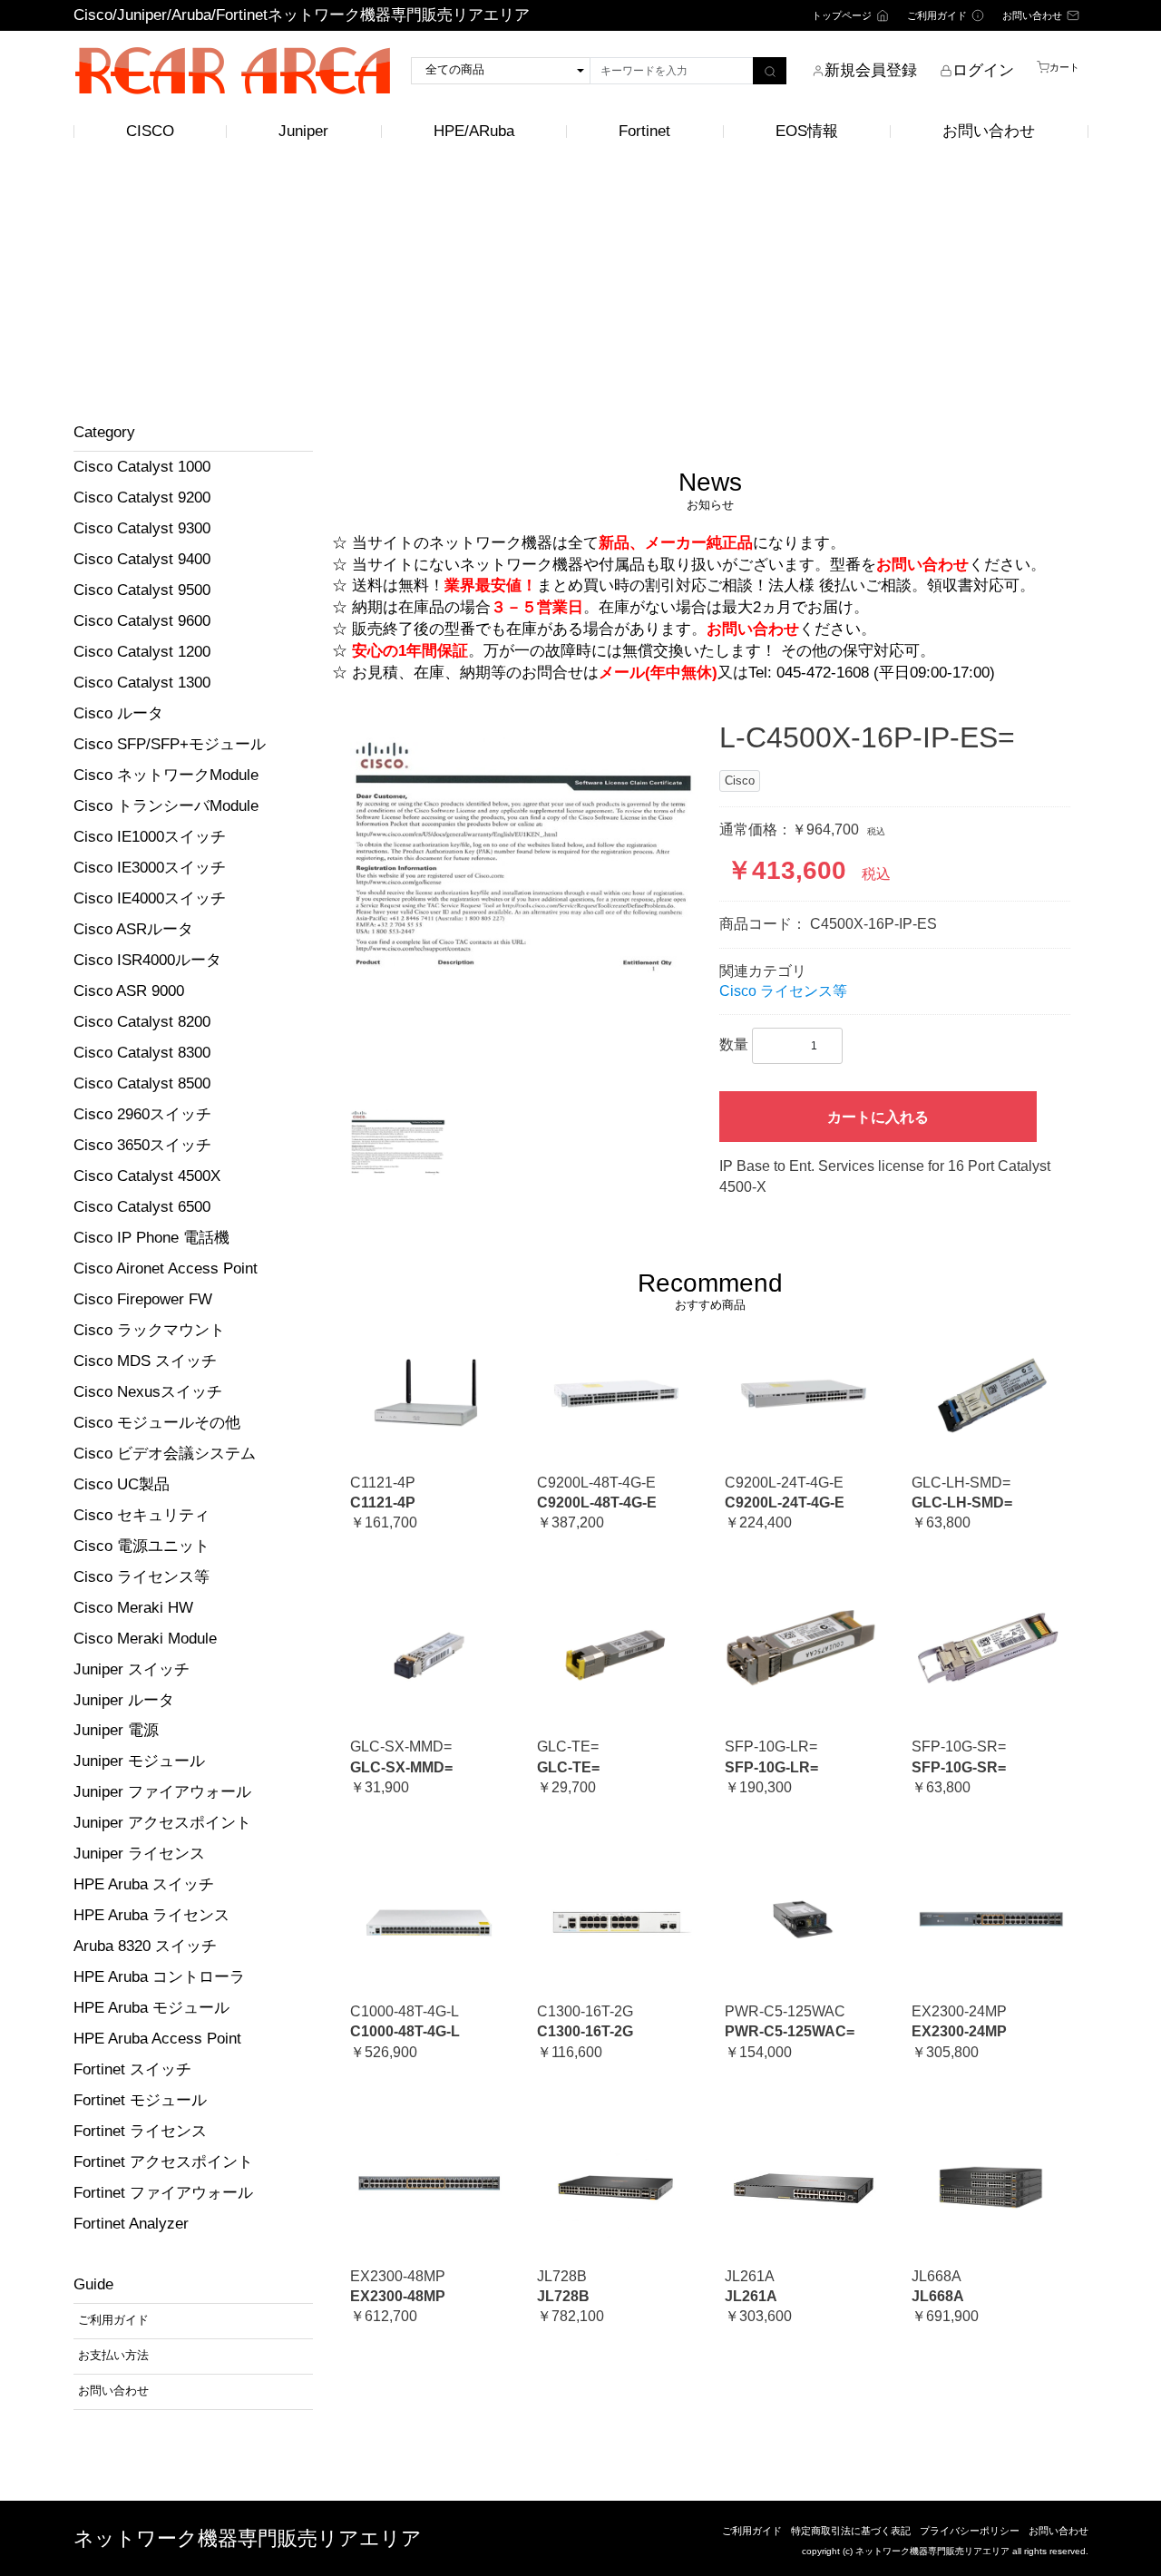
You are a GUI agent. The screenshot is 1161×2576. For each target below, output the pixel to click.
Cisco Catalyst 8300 (142, 1053)
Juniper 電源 (116, 1730)
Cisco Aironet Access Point (166, 1268)
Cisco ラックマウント (149, 1330)
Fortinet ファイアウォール (163, 2193)
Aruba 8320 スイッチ (145, 1946)
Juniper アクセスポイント (162, 1823)
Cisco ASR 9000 (129, 991)
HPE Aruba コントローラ (159, 1977)
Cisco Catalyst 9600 (142, 621)
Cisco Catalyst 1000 (142, 467)
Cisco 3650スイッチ (142, 1145)
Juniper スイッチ (132, 1669)
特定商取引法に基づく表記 (851, 2531)
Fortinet (644, 131)
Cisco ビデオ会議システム (165, 1454)
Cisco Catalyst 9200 (142, 498)
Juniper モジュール (139, 1761)
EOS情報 (807, 131)
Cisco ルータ (118, 713)
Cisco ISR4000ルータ (147, 960)
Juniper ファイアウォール (162, 1792)
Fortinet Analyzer (131, 2224)
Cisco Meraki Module (145, 1639)
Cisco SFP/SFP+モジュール (170, 744)
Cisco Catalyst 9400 (142, 559)
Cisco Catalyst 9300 (142, 528)
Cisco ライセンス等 (141, 1577)
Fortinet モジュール (140, 2100)
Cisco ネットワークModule (166, 775)
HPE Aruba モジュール (151, 2008)
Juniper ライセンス (139, 1854)
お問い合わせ (989, 131)
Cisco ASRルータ (133, 929)
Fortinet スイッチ (132, 2069)
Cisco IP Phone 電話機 (151, 1238)
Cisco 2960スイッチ (142, 1114)
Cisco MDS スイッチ (145, 1361)
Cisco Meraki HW (133, 1608)
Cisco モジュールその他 (157, 1423)
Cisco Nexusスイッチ (148, 1392)
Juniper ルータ (124, 1700)
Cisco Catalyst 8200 (142, 1022)
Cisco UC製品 (122, 1484)
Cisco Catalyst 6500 (142, 1207)
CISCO (150, 131)
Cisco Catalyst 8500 (142, 1083)
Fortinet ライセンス (140, 2131)
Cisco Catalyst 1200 (142, 652)
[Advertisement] (580, 288)
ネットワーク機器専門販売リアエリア (248, 2538)
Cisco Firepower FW (143, 1299)
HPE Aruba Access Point (157, 2039)
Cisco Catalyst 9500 (142, 590)
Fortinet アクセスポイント (163, 2162)
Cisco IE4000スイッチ (150, 898)
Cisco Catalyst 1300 (142, 683)
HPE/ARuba (474, 131)
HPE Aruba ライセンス (151, 1915)
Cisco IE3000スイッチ (150, 868)
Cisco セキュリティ (141, 1515)
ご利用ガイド (752, 2531)
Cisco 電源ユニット (141, 1546)
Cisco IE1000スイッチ (150, 837)
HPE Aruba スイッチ (144, 1884)
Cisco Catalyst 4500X (147, 1176)
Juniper (303, 131)
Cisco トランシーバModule (166, 806)
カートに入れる (878, 1117)
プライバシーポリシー (970, 2531)
